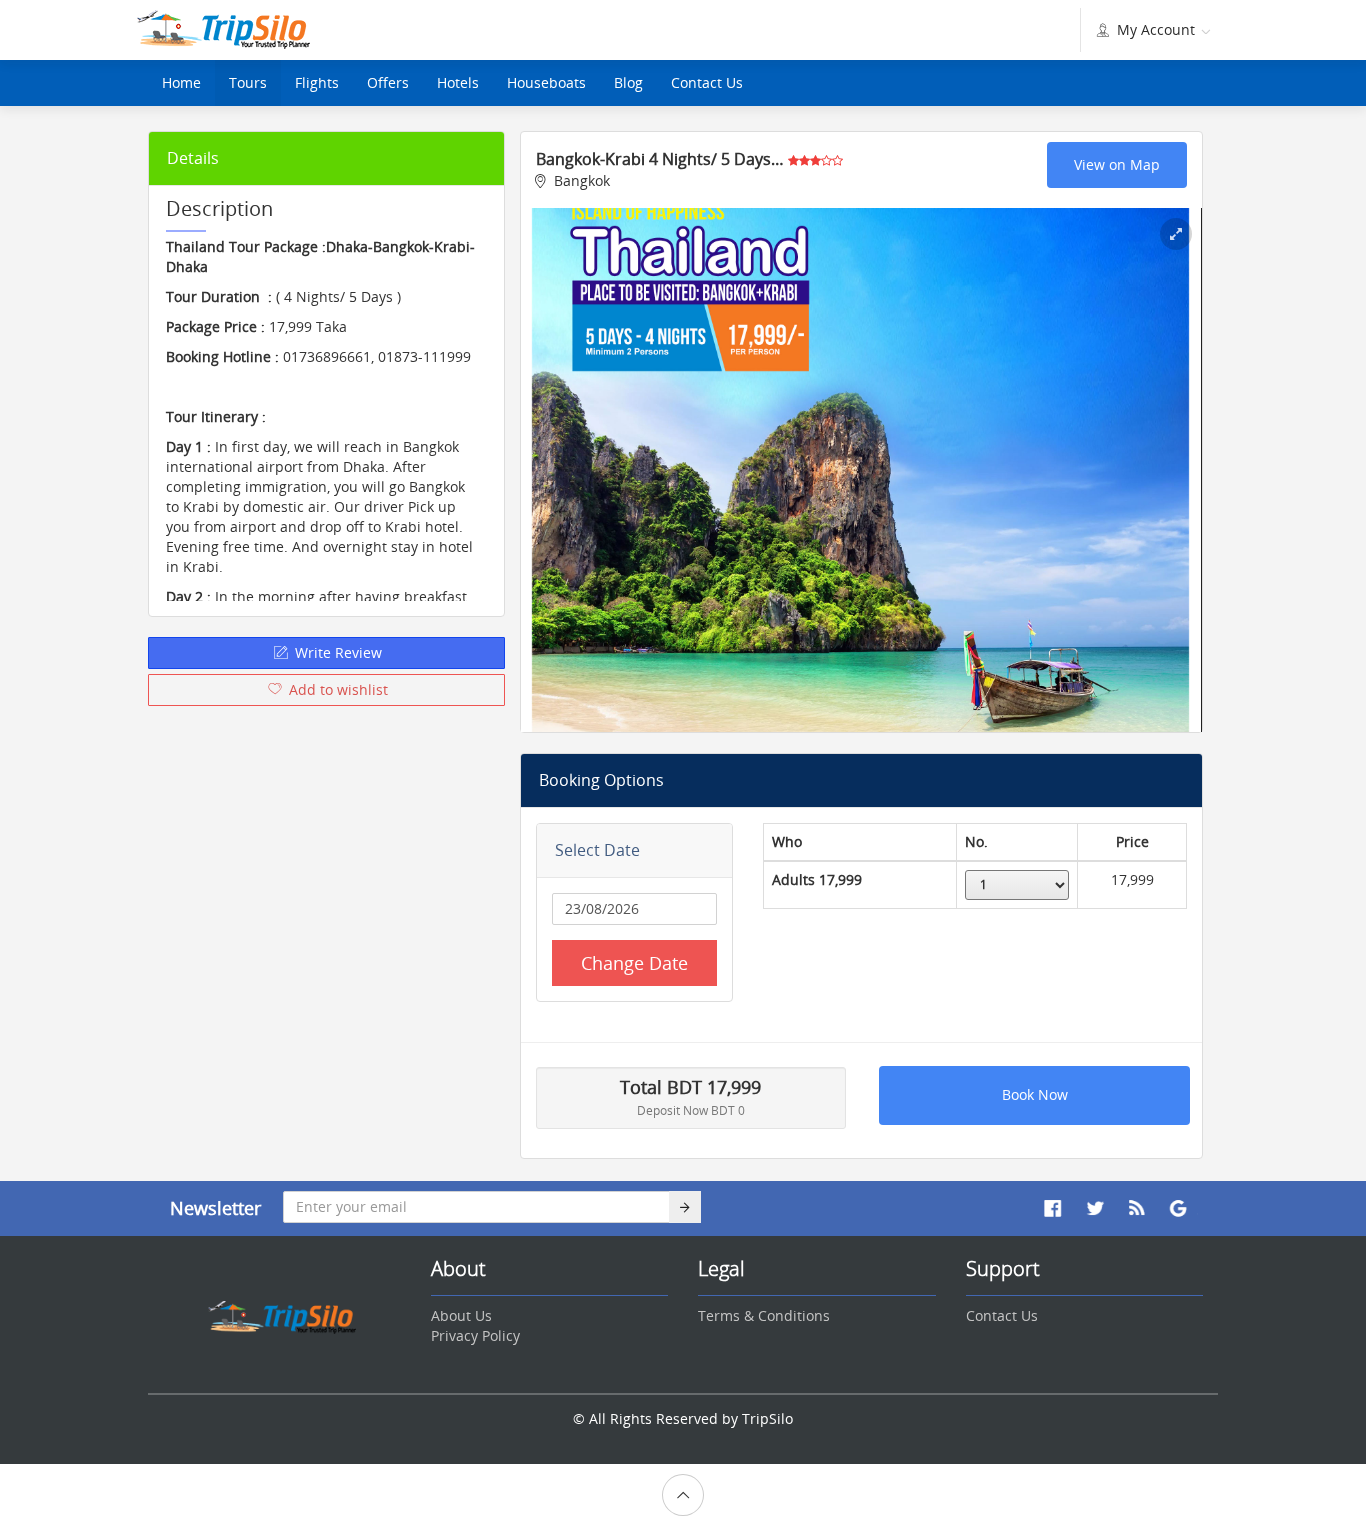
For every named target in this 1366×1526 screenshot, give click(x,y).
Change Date (634, 963)
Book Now (1035, 1094)
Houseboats (546, 82)
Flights (317, 82)
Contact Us (707, 82)
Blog (628, 82)
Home (181, 82)
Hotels (458, 82)
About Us (461, 1315)
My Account (1156, 29)
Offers (388, 82)
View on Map (1117, 164)
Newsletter (215, 1208)
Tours (248, 82)
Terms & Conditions (764, 1315)
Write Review (336, 652)
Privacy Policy (475, 1335)
